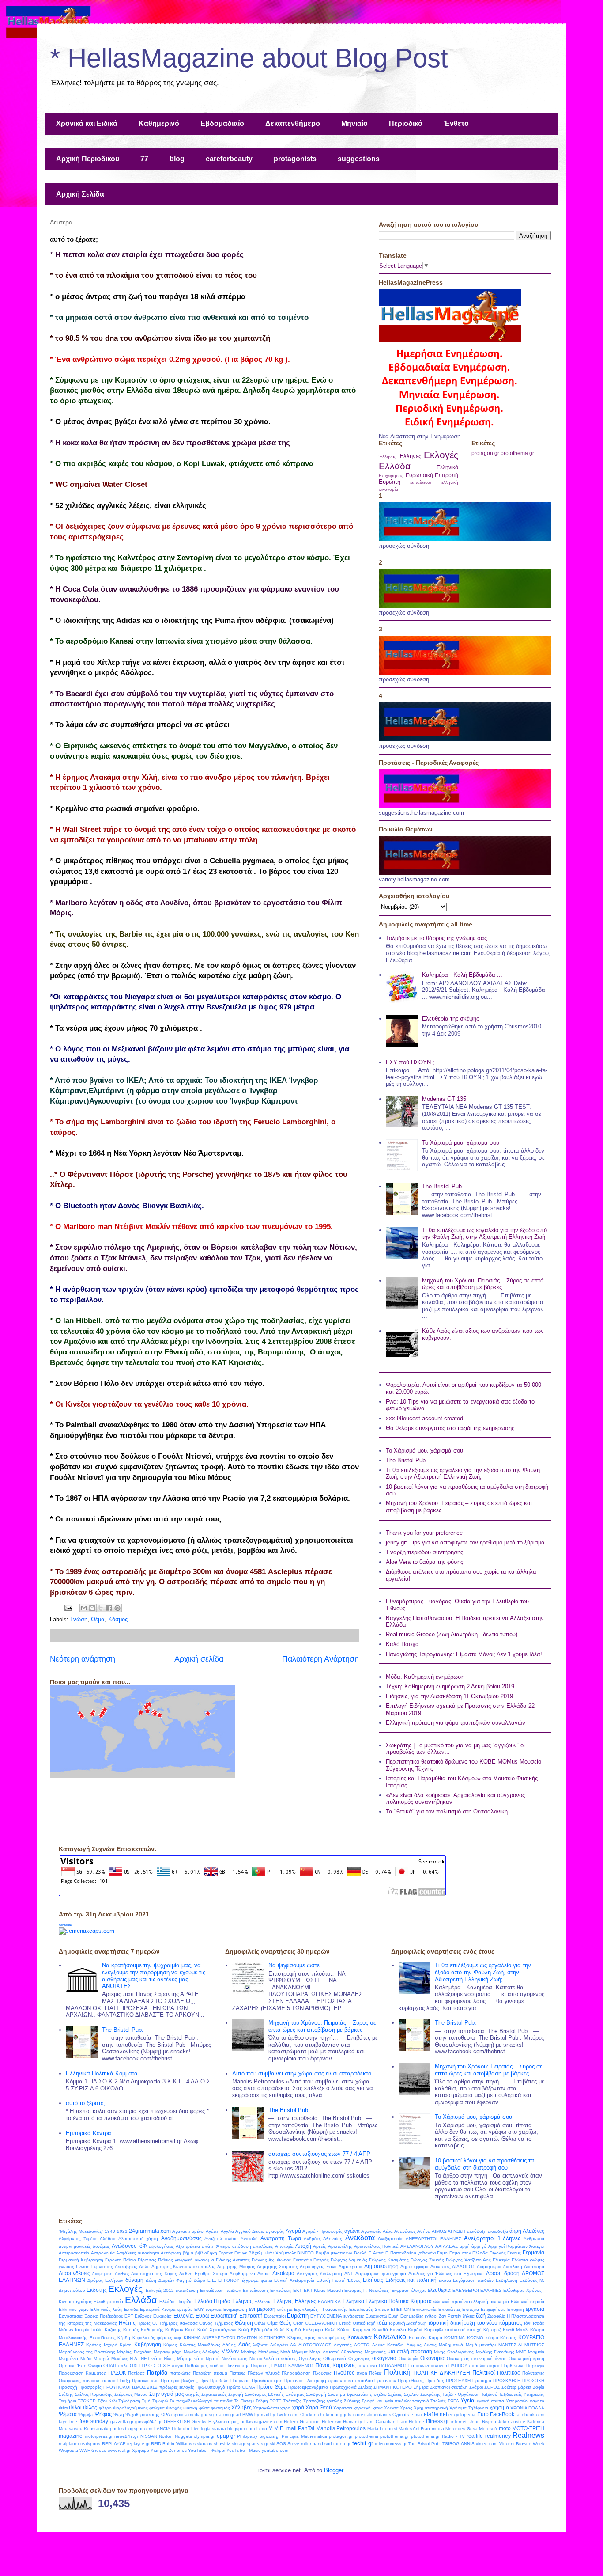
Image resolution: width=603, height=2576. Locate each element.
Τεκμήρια (68, 2401)
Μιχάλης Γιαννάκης (495, 2352)
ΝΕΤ (145, 2358)
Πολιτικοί (484, 2373)
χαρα (285, 2408)
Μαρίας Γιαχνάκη (134, 2352)
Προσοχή (68, 2387)
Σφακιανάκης (359, 2394)
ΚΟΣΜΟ (475, 2338)
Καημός (131, 2330)
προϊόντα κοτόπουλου (350, 2381)
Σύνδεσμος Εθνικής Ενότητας (275, 2394)
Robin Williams (177, 2444)
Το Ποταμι (244, 2401)
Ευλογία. (184, 2316)
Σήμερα (421, 2387)
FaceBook (502, 2414)
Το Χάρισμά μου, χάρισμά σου (461, 1143)
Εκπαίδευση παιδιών (221, 2290)
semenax (66, 1925)
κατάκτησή (455, 2330)
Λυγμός (414, 2345)
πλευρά (273, 2373)
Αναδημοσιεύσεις (181, 2238)
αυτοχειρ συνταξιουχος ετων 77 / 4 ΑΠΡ (319, 2154)
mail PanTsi (300, 2428)
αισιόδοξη (477, 2231)
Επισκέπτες (450, 2309)
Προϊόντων (385, 2381)
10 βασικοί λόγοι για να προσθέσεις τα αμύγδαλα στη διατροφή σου (484, 2164)
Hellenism (332, 2422)
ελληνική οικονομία (490, 2301)
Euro (483, 2414)
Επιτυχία (471, 2309)
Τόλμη (262, 2401)
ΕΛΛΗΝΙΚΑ (329, 2301)
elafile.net (435, 2414)
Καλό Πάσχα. (403, 1644)
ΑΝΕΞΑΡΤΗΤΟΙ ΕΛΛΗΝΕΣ (433, 2239)
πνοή (362, 2373)
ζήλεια (469, 2316)
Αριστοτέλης (340, 2246)
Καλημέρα (313, 2330)
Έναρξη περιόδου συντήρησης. (425, 1552)
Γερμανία (533, 2252)
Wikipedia (68, 2450)
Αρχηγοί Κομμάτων (508, 2246)
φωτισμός (220, 2408)
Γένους (514, 2253)
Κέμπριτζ (492, 2330)
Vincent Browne (515, 2444)
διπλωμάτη (331, 2274)
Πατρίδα (157, 2373)
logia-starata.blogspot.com (228, 2429)
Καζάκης (113, 2330)
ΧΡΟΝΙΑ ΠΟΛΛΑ (527, 2408)
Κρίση (126, 2345)
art (238, 2415)
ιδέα (382, 2323)
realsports (90, 2444)
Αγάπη (213, 2231)
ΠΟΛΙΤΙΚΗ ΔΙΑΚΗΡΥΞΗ (442, 2373)
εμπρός (185, 2309)
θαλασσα (189, 2323)
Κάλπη (344, 2330)
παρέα (493, 2365)
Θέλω (260, 2323)
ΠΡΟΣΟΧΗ (533, 2381)
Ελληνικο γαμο (74, 2309)
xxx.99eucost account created (424, 1418)
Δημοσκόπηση (381, 2266)
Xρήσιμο (141, 2450)
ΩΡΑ (166, 2415)
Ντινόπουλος (234, 2358)
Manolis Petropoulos (341, 2428)
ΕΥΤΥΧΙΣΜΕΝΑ (326, 2316)
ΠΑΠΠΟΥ (458, 2365)
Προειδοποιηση (267, 2381)
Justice (518, 2422)
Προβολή (219, 2381)
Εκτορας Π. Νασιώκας (367, 2290)
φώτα (204, 2408)
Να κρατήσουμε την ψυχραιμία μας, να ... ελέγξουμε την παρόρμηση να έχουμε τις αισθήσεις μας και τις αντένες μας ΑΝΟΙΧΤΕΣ (155, 1976)
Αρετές (320, 2246)
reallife (475, 2436)
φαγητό (537, 2401)
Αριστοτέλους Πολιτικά (376, 2246)
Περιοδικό (406, 123)
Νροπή (213, 2358)
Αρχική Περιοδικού (88, 159)
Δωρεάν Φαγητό (175, 2280)
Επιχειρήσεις (391, 476)
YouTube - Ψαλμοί (207, 2450)
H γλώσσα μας (224, 2422)
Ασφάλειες (126, 2253)
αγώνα (352, 2231)
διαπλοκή (513, 2267)
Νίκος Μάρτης (178, 2358)
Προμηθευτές (411, 2381)
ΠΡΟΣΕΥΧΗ (458, 2381)
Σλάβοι (476, 2387)
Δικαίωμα (283, 2273)
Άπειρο (223, 2246)
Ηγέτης (127, 2323)
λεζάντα (260, 2345)
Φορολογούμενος (130, 2408)
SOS (281, 2444)
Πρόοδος (435, 2381)
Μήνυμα (300, 2352)
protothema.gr (517, 453)
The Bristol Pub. (443, 1186)
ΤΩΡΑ (453, 2401)
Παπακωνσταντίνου (428, 2365)
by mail (261, 2415)
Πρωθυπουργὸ (210, 2387)
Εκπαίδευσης (256, 2290)
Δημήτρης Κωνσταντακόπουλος (184, 2267)
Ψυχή (119, 2415)
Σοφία (539, 2387)
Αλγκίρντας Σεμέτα (78, 2239)
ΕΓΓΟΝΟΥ (229, 2280)
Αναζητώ (213, 2239)
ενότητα (285, 2309)
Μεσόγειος (268, 2352)
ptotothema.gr (425, 2436)
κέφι (178, 2338)
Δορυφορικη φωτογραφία (381, 2274)
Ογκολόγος (310, 2358)
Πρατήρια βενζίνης (179, 2381)
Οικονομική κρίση (526, 2358)
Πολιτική (397, 2372)
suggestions (359, 159)
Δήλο (144, 2267)
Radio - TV (453, 2436)
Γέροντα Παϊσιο (121, 2260)
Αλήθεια (108, 2239)
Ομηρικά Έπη (73, 2365)
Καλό (330, 2330)
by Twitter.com (284, 2415)
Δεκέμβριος (126, 2267)
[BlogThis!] (92, 1608)
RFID (156, 2444)
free (73, 2422)
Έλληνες (410, 456)
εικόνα (445, 2280)
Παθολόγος (196, 2365)
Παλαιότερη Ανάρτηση (320, 1659)
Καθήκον (174, 2330)
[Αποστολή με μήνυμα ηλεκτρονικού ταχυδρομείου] (84, 1608)
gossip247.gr (148, 2422)
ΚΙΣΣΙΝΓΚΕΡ (272, 2338)
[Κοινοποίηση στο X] (101, 1608)
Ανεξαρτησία (390, 2239)
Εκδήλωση (507, 2280)
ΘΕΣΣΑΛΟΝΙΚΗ (321, 2323)
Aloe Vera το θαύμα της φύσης (424, 1562)
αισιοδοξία (498, 2231)
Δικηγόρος (307, 2274)
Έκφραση (400, 2290)
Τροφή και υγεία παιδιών (386, 2401)
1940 (110, 2231)
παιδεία (217, 2365)
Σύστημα (337, 2394)
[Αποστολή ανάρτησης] (68, 1607)
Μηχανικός (375, 2352)
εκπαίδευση (421, 482)
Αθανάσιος (405, 2231)
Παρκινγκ (535, 2365)
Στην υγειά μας (167, 2394)
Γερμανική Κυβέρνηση (81, 2260)
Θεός (285, 2323)
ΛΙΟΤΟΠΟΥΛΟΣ (315, 2345)
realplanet (69, 2444)
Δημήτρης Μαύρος (236, 2267)
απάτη (208, 2246)
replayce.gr (138, 2444)
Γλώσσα (520, 2260)
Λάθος (229, 2345)
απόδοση (242, 2246)
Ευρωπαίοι (275, 2316)
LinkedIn (181, 2429)
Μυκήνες (120, 2358)
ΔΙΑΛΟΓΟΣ (464, 2267)
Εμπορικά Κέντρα (89, 2133)
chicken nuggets (335, 2415)
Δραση (494, 2273)
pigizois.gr (270, 2436)
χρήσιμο (499, 2407)
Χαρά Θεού (319, 2407)
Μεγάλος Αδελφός (202, 2352)
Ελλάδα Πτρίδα (212, 2301)
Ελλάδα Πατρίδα (176, 2301)
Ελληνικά (447, 467)
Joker (503, 2422)
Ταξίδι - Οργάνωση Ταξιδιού (470, 2394)
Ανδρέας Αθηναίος (323, 2239)
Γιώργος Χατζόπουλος (468, 2260)
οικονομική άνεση (489, 2358)
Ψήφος (103, 2414)
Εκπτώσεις (281, 2290)
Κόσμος (118, 1619)
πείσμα (220, 2373)
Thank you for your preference (424, 1533)
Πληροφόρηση (296, 2373)
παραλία (477, 2365)
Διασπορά (534, 2267)
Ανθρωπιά (534, 2239)
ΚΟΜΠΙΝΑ (454, 2338)
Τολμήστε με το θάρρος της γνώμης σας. (437, 938)
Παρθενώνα (513, 2365)
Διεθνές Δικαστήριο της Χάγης (146, 2274)
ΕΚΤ (298, 2290)
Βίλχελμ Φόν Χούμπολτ (272, 2253)
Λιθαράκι (279, 2345)
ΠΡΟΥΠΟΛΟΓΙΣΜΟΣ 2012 (130, 2387)
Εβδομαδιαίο (222, 123)
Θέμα (98, 1619)
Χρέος (406, 2408)
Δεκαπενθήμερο (293, 123)
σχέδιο (380, 2394)
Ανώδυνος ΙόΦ (129, 2246)
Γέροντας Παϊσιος (155, 2260)
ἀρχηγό (479, 2246)
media (438, 2429)
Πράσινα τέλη (145, 2381)
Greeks (199, 2422)
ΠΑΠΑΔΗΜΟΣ (393, 2365)
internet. (460, 2422)
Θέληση (244, 2323)
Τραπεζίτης (314, 2401)
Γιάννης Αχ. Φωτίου (271, 2260)
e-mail (416, 2415)
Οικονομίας (458, 2358)
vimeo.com (487, 2444)
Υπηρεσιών (517, 2401)
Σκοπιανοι (440, 2387)
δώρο (200, 2280)
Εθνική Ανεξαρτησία (294, 2280)
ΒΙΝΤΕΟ (305, 2253)
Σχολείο (411, 2394)
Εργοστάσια (71, 2316)
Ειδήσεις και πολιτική (411, 2280)
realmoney (498, 2436)
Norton (166, 2436)
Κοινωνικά (360, 2337)
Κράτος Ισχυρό (102, 2345)
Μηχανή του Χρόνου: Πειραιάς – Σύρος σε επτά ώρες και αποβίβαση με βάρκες (483, 1284)
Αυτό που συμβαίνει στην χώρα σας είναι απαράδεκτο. (303, 2073)
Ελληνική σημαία (528, 2301)
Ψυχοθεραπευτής (142, 2415)
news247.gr (126, 2436)
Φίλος (90, 2407)
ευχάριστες (354, 2316)
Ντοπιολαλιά (262, 2358)
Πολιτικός (509, 2373)
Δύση (151, 2280)
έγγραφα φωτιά (257, 2280)
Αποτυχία (284, 2246)
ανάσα (232, 2239)
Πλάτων (255, 2373)
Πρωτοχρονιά (343, 2387)
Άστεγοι (537, 2246)
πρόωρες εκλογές (177, 2387)
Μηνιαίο (354, 123)
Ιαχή (371, 2323)
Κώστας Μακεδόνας (200, 2345)
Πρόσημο (482, 2381)
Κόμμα (435, 2338)
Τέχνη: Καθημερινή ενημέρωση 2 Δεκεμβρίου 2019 (450, 1686)
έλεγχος (419, 2290)
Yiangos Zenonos (169, 2450)
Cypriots (401, 2415)
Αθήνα (424, 2231)
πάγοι (177, 2365)
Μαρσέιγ (162, 2352)
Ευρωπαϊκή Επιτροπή (432, 475)
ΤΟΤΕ (276, 2401)
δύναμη (134, 2280)
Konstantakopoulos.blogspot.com (118, 2429)
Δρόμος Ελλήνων (106, 2280)
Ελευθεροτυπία (108, 2301)
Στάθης (66, 2394)
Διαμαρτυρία (489, 2267)
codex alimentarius (372, 2415)
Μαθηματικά (451, 2345)
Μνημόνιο (68, 2358)
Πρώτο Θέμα (271, 2387)
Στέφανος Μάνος (131, 2394)
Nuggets (183, 2436)
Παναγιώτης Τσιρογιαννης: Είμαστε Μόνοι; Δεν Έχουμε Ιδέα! (464, 1654)
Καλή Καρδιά (288, 2330)
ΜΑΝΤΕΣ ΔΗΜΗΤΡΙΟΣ (521, 2345)
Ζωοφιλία (496, 2316)
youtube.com (275, 2450)
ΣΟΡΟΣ (492, 2387)
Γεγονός (498, 2253)
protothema (367, 2436)
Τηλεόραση (129, 2401)
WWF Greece (93, 2450)
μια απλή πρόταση (410, 2351)
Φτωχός (174, 2408)
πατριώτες (181, 2373)
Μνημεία (536, 2352)
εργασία (535, 2309)
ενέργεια (214, 2309)
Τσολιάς (438, 2401)
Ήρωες (144, 2323)
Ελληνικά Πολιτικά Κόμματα (102, 2073)
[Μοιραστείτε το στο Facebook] (109, 1608)
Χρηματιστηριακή (431, 2408)
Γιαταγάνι (302, 2260)
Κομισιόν (418, 2338)
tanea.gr (342, 2444)
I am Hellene (411, 2422)
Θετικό (359, 2323)
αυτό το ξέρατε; (85, 2103)
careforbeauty (229, 159)
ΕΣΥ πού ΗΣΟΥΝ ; (410, 1062)
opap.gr (226, 2436)
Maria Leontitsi (382, 2429)
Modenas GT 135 (444, 1099)
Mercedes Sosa (461, 2429)
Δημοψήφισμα (415, 2267)
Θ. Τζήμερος (165, 2323)
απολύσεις (263, 2246)
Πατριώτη (202, 2373)
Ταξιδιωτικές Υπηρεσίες (522, 2394)
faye (63, 2422)
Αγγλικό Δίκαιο (250, 2231)
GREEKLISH (177, 2422)
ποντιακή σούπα (99, 2381)
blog (177, 159)
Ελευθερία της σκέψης (450, 1019)
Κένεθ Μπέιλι (516, 2330)
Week (539, 2444)
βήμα (188, 2253)
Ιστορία (82, 2330)
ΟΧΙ (134, 2365)
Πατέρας (136, 2373)
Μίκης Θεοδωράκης (454, 2352)
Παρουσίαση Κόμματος (82, 2373)
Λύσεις (430, 2345)
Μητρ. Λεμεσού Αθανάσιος (336, 2352)
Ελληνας (242, 2301)
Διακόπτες (441, 2267)
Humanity (352, 2422)
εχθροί (431, 2316)
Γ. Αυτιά (376, 2253)
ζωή (481, 2316)
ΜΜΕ (521, 2352)
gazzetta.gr (122, 2422)
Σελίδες (365, 2387)
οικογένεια (384, 2358)
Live (195, 2429)
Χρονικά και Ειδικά (87, 123)
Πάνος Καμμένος (335, 2365)
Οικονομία (432, 2358)
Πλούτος (344, 2373)
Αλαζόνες (533, 2231)
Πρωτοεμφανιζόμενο (308, 2387)
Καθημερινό (159, 123)
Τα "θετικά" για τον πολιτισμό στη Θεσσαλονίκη (447, 1812)
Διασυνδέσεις (74, 2273)
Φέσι (63, 2408)
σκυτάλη (459, 2387)
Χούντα (391, 2408)
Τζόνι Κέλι (107, 2401)
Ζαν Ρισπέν (450, 2316)
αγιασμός (275, 2231)
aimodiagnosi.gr (201, 2415)
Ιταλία (97, 2330)
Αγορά (293, 2231)
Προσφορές (90, 2387)
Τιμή (146, 2401)
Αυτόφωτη (171, 2253)
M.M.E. (277, 2428)
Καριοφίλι (433, 2330)
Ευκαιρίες (162, 2316)
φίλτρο (105, 2408)
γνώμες (537, 2260)
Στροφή (236, 2394)
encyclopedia (462, 2415)
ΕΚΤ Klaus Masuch (323, 2290)
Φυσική (190, 2408)
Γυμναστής (102, 2267)
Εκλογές (441, 455)
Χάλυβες (241, 2407)
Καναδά (380, 2330)
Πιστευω (237, 2373)
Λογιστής (343, 2345)
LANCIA (162, 2429)
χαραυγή (362, 2408)
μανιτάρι (488, 2345)
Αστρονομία (103, 2253)
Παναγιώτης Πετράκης (248, 2365)
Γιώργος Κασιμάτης (389, 2260)
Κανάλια (398, 2330)
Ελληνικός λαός (106, 2309)
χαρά (298, 2407)
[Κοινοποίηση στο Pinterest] (117, 1608)
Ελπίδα (131, 2309)
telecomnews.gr (391, 2444)
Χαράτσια (343, 2408)
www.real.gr (119, 2450)
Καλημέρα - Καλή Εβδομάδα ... (462, 975)
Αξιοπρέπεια (188, 2246)
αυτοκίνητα (149, 2253)
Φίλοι (75, 2407)
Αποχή (303, 2246)
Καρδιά (415, 2330)
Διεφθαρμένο (242, 2274)
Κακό (190, 2330)
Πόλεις (375, 2373)
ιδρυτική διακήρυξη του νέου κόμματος (475, 2323)
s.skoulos (203, 2444)
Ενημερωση (235, 2309)
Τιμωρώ (160, 2401)
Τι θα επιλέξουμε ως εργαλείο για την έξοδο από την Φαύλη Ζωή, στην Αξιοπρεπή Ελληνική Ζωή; (484, 1234)
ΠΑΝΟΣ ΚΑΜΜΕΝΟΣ (293, 2365)
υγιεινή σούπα (490, 2401)
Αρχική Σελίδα (80, 194)
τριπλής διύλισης (343, 2401)
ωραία (177, 2415)
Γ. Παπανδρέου (401, 2253)
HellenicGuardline (302, 2422)
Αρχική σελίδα (199, 1659)
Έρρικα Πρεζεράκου (104, 2316)
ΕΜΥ (199, 2309)
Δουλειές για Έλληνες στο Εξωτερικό (446, 2274)
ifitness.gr (437, 2421)
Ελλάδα (395, 466)
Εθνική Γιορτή (331, 2280)
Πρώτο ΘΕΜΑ (241, 2387)
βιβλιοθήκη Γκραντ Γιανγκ (221, 2253)
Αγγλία (227, 2231)
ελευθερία (439, 2290)
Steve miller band (305, 2444)
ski (272, 2444)
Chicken (308, 2415)
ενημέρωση (262, 2309)
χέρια (378, 2408)
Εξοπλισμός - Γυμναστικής (321, 2309)
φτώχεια (157, 2408)
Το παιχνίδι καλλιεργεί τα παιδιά (201, 2401)
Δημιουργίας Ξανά (318, 2267)
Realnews (528, 2435)
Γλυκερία (501, 2260)
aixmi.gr (227, 2415)
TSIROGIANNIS (458, 2444)
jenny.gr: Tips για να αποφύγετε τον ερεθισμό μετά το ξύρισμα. (466, 1542)
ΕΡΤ (129, 2316)
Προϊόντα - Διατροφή (305, 2381)
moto (505, 2428)
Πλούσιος (322, 2373)
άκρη (515, 2231)
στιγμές (192, 2394)
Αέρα (388, 2231)
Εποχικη (516, 2309)
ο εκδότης (287, 2358)
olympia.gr (204, 2436)
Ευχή (394, 2316)
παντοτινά (367, 2365)
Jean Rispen (483, 2422)
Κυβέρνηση (148, 2344)
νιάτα (156, 2358)
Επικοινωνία (424, 2309)
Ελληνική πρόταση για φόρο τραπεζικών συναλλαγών (456, 1723)
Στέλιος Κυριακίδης (94, 2394)
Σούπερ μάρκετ (516, 2387)
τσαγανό (421, 2401)
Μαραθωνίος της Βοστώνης (87, 2352)
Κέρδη (124, 2338)
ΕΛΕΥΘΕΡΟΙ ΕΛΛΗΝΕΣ (477, 2290)
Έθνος (354, 2280)
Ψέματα (68, 2414)
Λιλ (293, 2345)
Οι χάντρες (359, 2358)
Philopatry (247, 2436)
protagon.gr (485, 453)
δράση (512, 2273)
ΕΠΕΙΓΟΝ (401, 2309)
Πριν (204, 2381)
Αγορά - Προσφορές (322, 2231)
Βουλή (360, 2253)
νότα (199, 2358)
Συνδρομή (316, 2394)
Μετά (285, 2352)
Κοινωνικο (390, 2337)
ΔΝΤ (349, 2274)
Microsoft (488, 2429)
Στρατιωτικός (214, 2394)
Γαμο (442, 2253)
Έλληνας (388, 457)
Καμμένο (362, 2330)
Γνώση (79, 1619)
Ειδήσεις (373, 2280)
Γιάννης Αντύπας (233, 2260)
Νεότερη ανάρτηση (83, 1659)
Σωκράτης (430, 2394)
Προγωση (240, 2381)
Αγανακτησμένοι (188, 2231)
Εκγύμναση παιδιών (473, 2280)
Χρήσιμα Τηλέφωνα (469, 2408)
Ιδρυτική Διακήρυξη (408, 2323)
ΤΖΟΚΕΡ (87, 2401)
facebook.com (530, 2415)
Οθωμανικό (335, 2358)
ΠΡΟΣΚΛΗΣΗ (507, 2381)
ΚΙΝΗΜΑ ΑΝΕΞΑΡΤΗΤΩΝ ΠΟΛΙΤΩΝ (220, 2338)
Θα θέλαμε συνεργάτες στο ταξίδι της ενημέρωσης (450, 1428)
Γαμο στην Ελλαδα (469, 2253)
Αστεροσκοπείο (74, 2253)
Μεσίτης (249, 2352)
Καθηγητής (152, 2330)
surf (328, 2444)
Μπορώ (101, 2358)
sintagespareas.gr (250, 2444)
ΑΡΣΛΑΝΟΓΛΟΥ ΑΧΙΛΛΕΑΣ (429, 2246)
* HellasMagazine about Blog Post (249, 58)
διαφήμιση (102, 2274)
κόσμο (492, 2338)
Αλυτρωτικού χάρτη (138, 2239)
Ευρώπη (390, 482)
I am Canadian (380, 2422)
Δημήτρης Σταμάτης (277, 2267)
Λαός (245, 2344)
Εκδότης (97, 2290)
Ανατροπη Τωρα (281, 2238)
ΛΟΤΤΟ (362, 2345)
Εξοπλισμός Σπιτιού (369, 2309)
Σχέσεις (395, 2394)
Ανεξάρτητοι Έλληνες (492, 2238)
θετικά (345, 2323)
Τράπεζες (292, 2401)
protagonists (295, 159)
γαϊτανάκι (427, 2253)
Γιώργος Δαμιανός (349, 2260)
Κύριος (170, 2345)
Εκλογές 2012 (160, 2290)
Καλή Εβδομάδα (255, 2330)
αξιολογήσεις (161, 2246)
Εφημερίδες (412, 2316)
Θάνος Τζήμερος (216, 2323)
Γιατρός (321, 2260)
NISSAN (149, 2436)
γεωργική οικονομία (194, 2260)
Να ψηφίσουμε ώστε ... (298, 1965)
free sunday (94, 2421)
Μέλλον (230, 2351)
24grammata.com (150, 2231)
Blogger (334, 2470)
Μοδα (86, 2358)
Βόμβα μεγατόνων (334, 2253)
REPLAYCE (114, 2444)
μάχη (177, 2352)
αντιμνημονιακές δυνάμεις (84, 2246)
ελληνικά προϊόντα (451, 2301)
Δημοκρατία (350, 2267)
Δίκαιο (264, 2274)
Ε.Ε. (212, 2280)
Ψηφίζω (85, 2415)
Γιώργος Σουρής (427, 2260)
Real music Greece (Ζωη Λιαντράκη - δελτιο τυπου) (452, 1634)
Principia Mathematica (304, 2436)
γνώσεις (66, 2267)
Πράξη (124, 2381)
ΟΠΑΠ (110, 2365)
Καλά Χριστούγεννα (217, 2330)
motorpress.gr (99, 2436)
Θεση (298, 2323)
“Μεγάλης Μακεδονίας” (81, 2231)
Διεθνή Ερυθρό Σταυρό (203, 2274)
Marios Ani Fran (415, 2429)
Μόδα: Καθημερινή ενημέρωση (425, 1677)
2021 (122, 2231)
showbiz (222, 2444)
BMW (248, 2415)
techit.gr (363, 2443)
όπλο (123, 2365)
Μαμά (471, 2345)
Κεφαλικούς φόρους (152, 2338)
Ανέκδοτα (360, 2238)
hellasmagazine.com (261, 2422)
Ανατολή (249, 2239)
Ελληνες (283, 2301)
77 (144, 159)
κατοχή (475, 2330)
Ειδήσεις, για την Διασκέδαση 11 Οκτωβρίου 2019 (449, 1696)
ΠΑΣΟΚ (117, 2373)
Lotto (262, 2429)
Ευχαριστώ (376, 2316)
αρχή (465, 2246)
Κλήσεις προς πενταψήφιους (316, 2338)
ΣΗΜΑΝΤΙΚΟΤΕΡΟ (393, 2387)
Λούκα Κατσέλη (388, 2345)
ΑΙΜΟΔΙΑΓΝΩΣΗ (448, 2231)
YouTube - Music (243, 2450)
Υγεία (467, 2400)
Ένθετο (456, 123)
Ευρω (202, 2316)
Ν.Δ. (134, 2358)
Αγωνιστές (371, 2231)
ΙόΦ (528, 2323)
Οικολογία (409, 2358)
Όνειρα (95, 2365)
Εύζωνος (143, 2316)
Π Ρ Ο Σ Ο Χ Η (155, 2365)
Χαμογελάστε (266, 2408)
